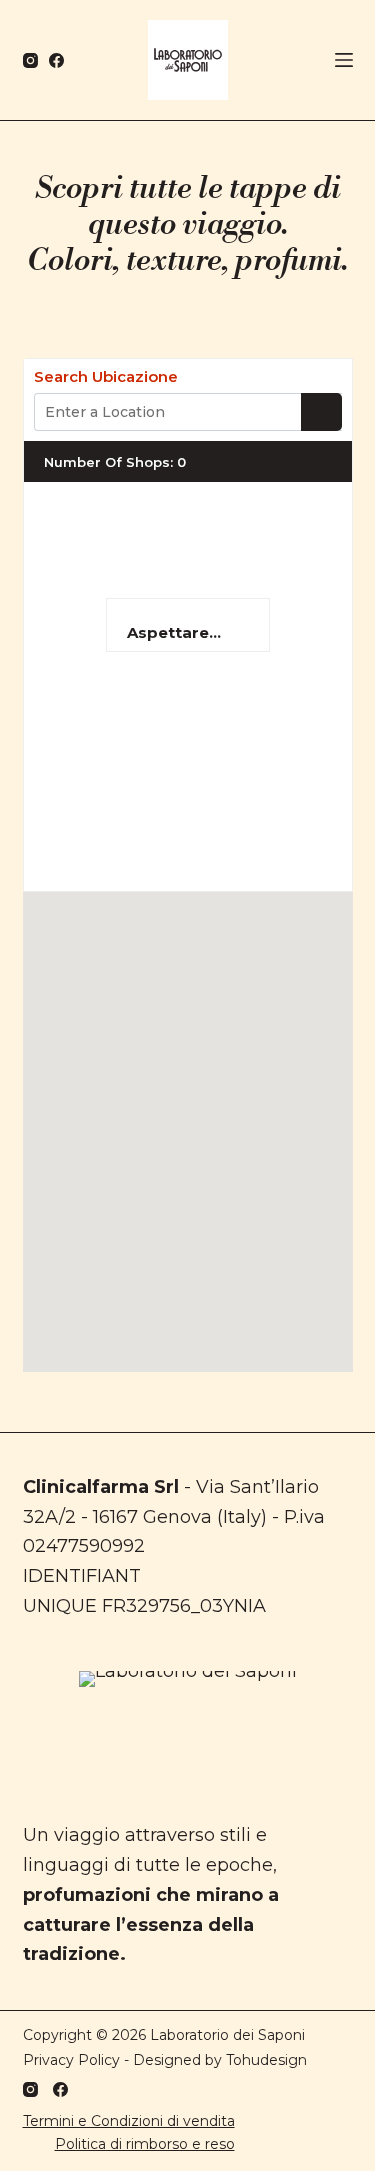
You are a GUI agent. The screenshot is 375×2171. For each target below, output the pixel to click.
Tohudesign (266, 2060)
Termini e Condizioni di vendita (129, 2121)
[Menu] (344, 60)
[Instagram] (30, 60)
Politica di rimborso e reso (145, 2144)
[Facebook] (56, 60)
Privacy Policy (71, 2060)
